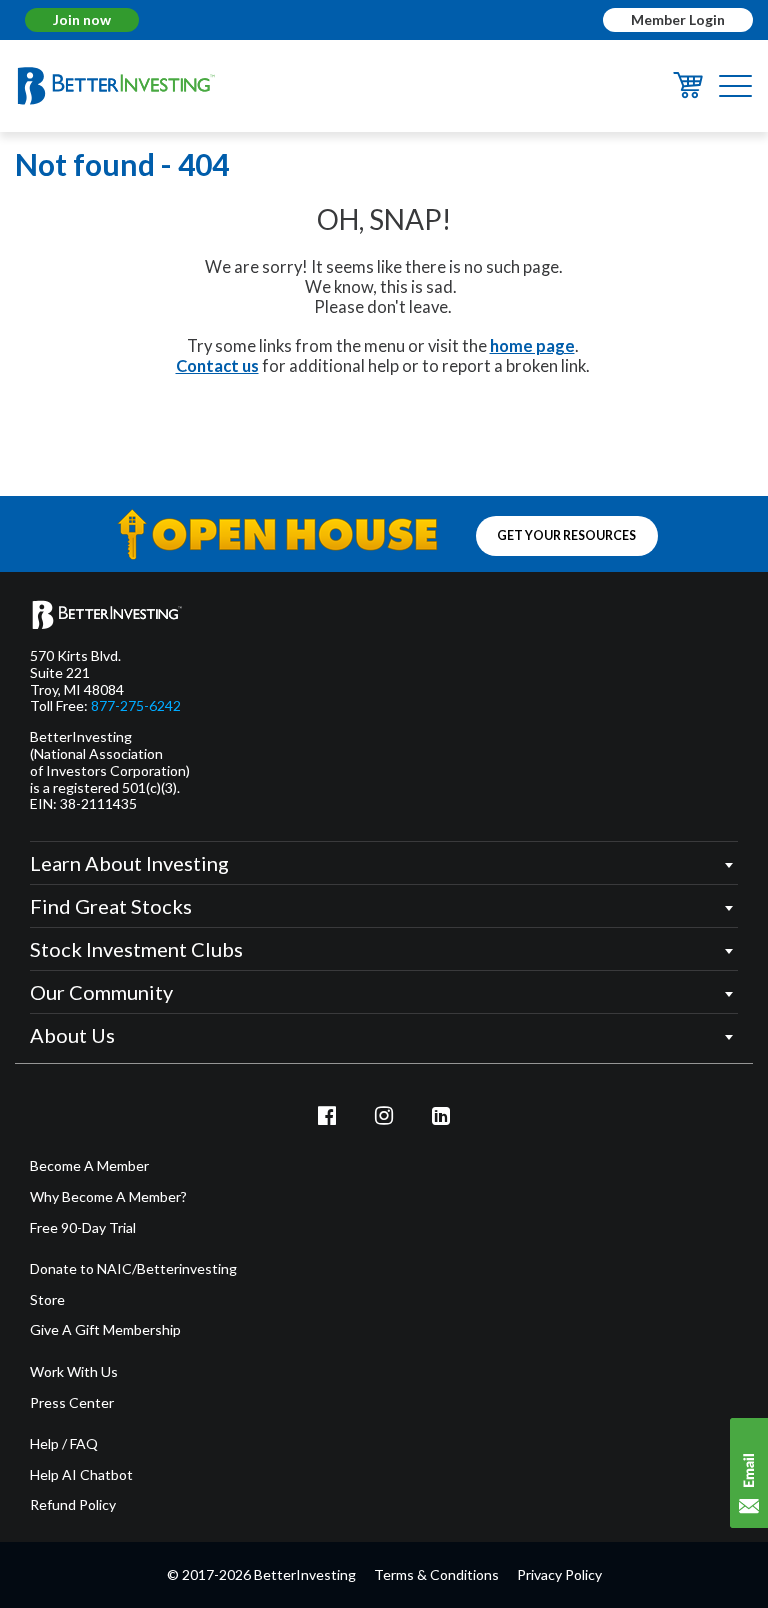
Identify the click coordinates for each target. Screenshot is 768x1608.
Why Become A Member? (108, 1197)
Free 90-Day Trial (83, 1228)
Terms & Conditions (436, 1574)
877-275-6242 (136, 706)
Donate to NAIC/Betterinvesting (133, 1269)
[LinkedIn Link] (441, 1115)
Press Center (72, 1403)
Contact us (217, 366)
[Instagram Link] (384, 1115)
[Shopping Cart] (688, 93)
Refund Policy (73, 1505)
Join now (82, 19)
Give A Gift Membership (105, 1330)
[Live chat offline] (749, 1473)
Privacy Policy (559, 1574)
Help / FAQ (64, 1444)
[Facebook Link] (328, 1115)
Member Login (678, 19)
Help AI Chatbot (81, 1475)
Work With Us (74, 1372)
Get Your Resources (566, 535)
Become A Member (89, 1166)
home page (532, 346)
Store (47, 1300)
